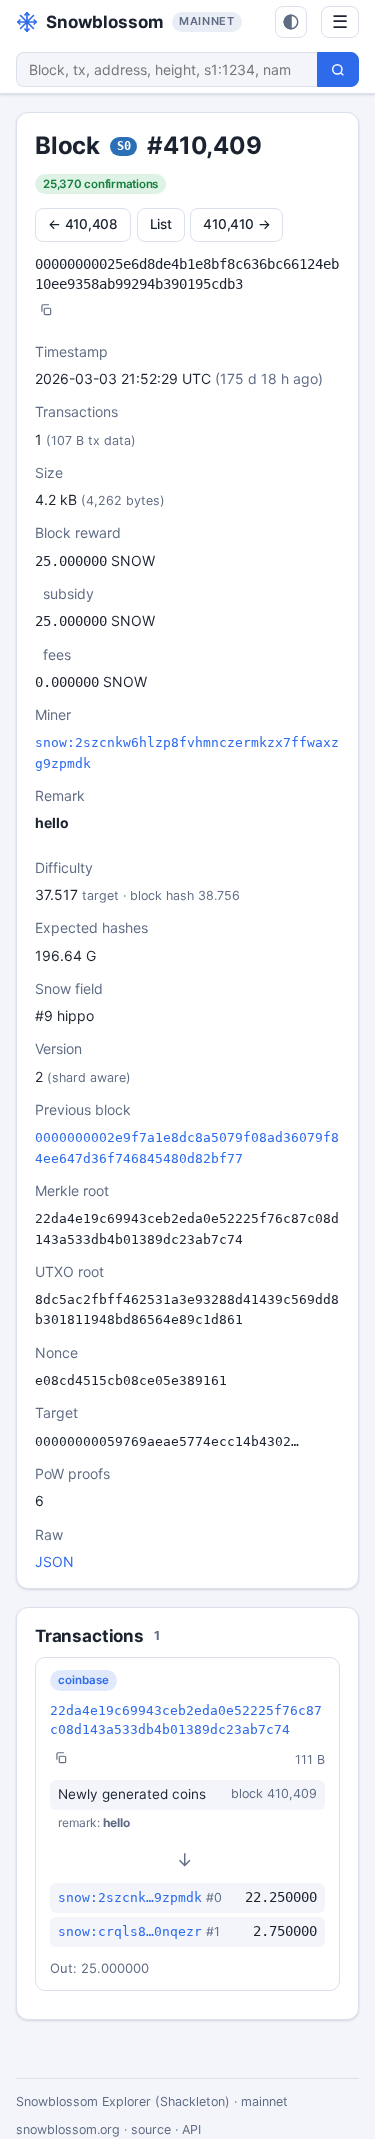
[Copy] (46, 311)
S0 (124, 146)
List (161, 224)
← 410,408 (83, 224)
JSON (54, 1561)
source (151, 2129)
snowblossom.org (68, 2129)
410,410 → (236, 224)
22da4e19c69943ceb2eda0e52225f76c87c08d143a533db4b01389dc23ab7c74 (186, 1720)
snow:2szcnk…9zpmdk (130, 1897)
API (191, 2129)
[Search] (338, 69)
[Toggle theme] (291, 22)
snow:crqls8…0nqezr (130, 1931)
